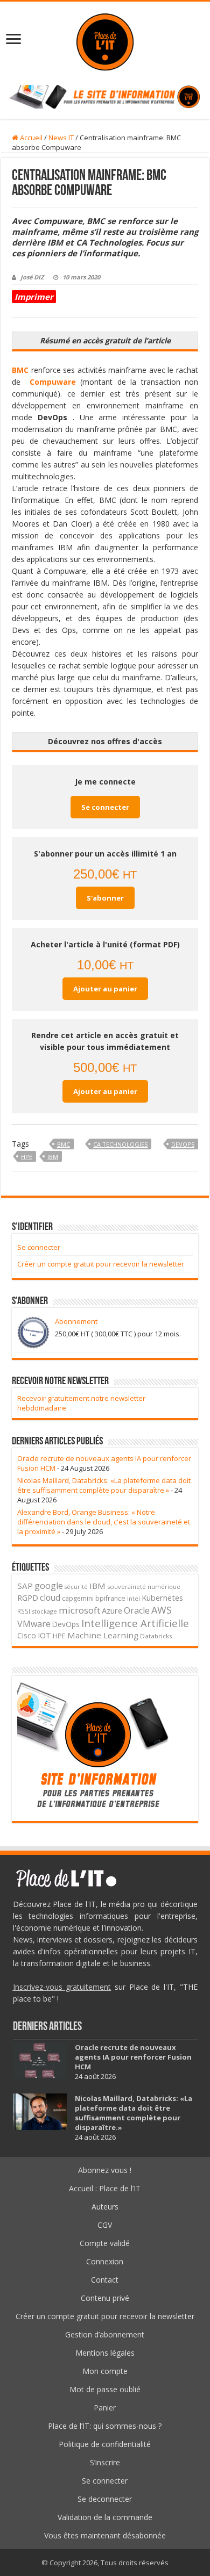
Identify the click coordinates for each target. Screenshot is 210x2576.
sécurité (76, 1587)
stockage (44, 1611)
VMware (34, 1624)
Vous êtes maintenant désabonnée (105, 2535)
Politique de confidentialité (105, 2444)
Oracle (137, 1610)
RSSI (24, 1611)
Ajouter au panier (105, 989)
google (49, 1586)
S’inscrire (105, 2462)
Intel (134, 1599)
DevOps (183, 1144)
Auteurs (105, 2207)
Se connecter (105, 807)
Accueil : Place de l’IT (105, 2188)
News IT (61, 138)
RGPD (28, 1598)
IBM (53, 1157)
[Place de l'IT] (105, 41)
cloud (50, 1598)
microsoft (79, 1610)
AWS (162, 1610)
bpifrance (110, 1598)
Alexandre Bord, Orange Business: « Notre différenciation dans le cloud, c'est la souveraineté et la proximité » (104, 1522)
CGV (105, 2225)
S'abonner (105, 898)
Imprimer (34, 297)
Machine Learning (103, 1635)
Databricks (156, 1636)
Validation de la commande (105, 2517)
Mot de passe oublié (105, 2389)
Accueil (30, 138)
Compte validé (105, 2243)
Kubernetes (162, 1598)
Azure (112, 1610)
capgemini (78, 1598)
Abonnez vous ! (105, 2170)
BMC (64, 1144)
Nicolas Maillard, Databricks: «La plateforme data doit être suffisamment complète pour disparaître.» (104, 1485)
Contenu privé (105, 2298)
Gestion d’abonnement (105, 2334)
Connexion (105, 2261)
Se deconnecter (105, 2499)
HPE (27, 1157)
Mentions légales (105, 2353)
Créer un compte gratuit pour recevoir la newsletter (101, 1264)
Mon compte (105, 2371)
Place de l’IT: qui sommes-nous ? (105, 2426)
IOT (44, 1635)
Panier (105, 2408)
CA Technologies (120, 1144)
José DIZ (32, 277)
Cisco (27, 1635)
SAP (25, 1586)
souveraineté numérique (144, 1586)
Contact (105, 2280)
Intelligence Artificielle (135, 1623)
